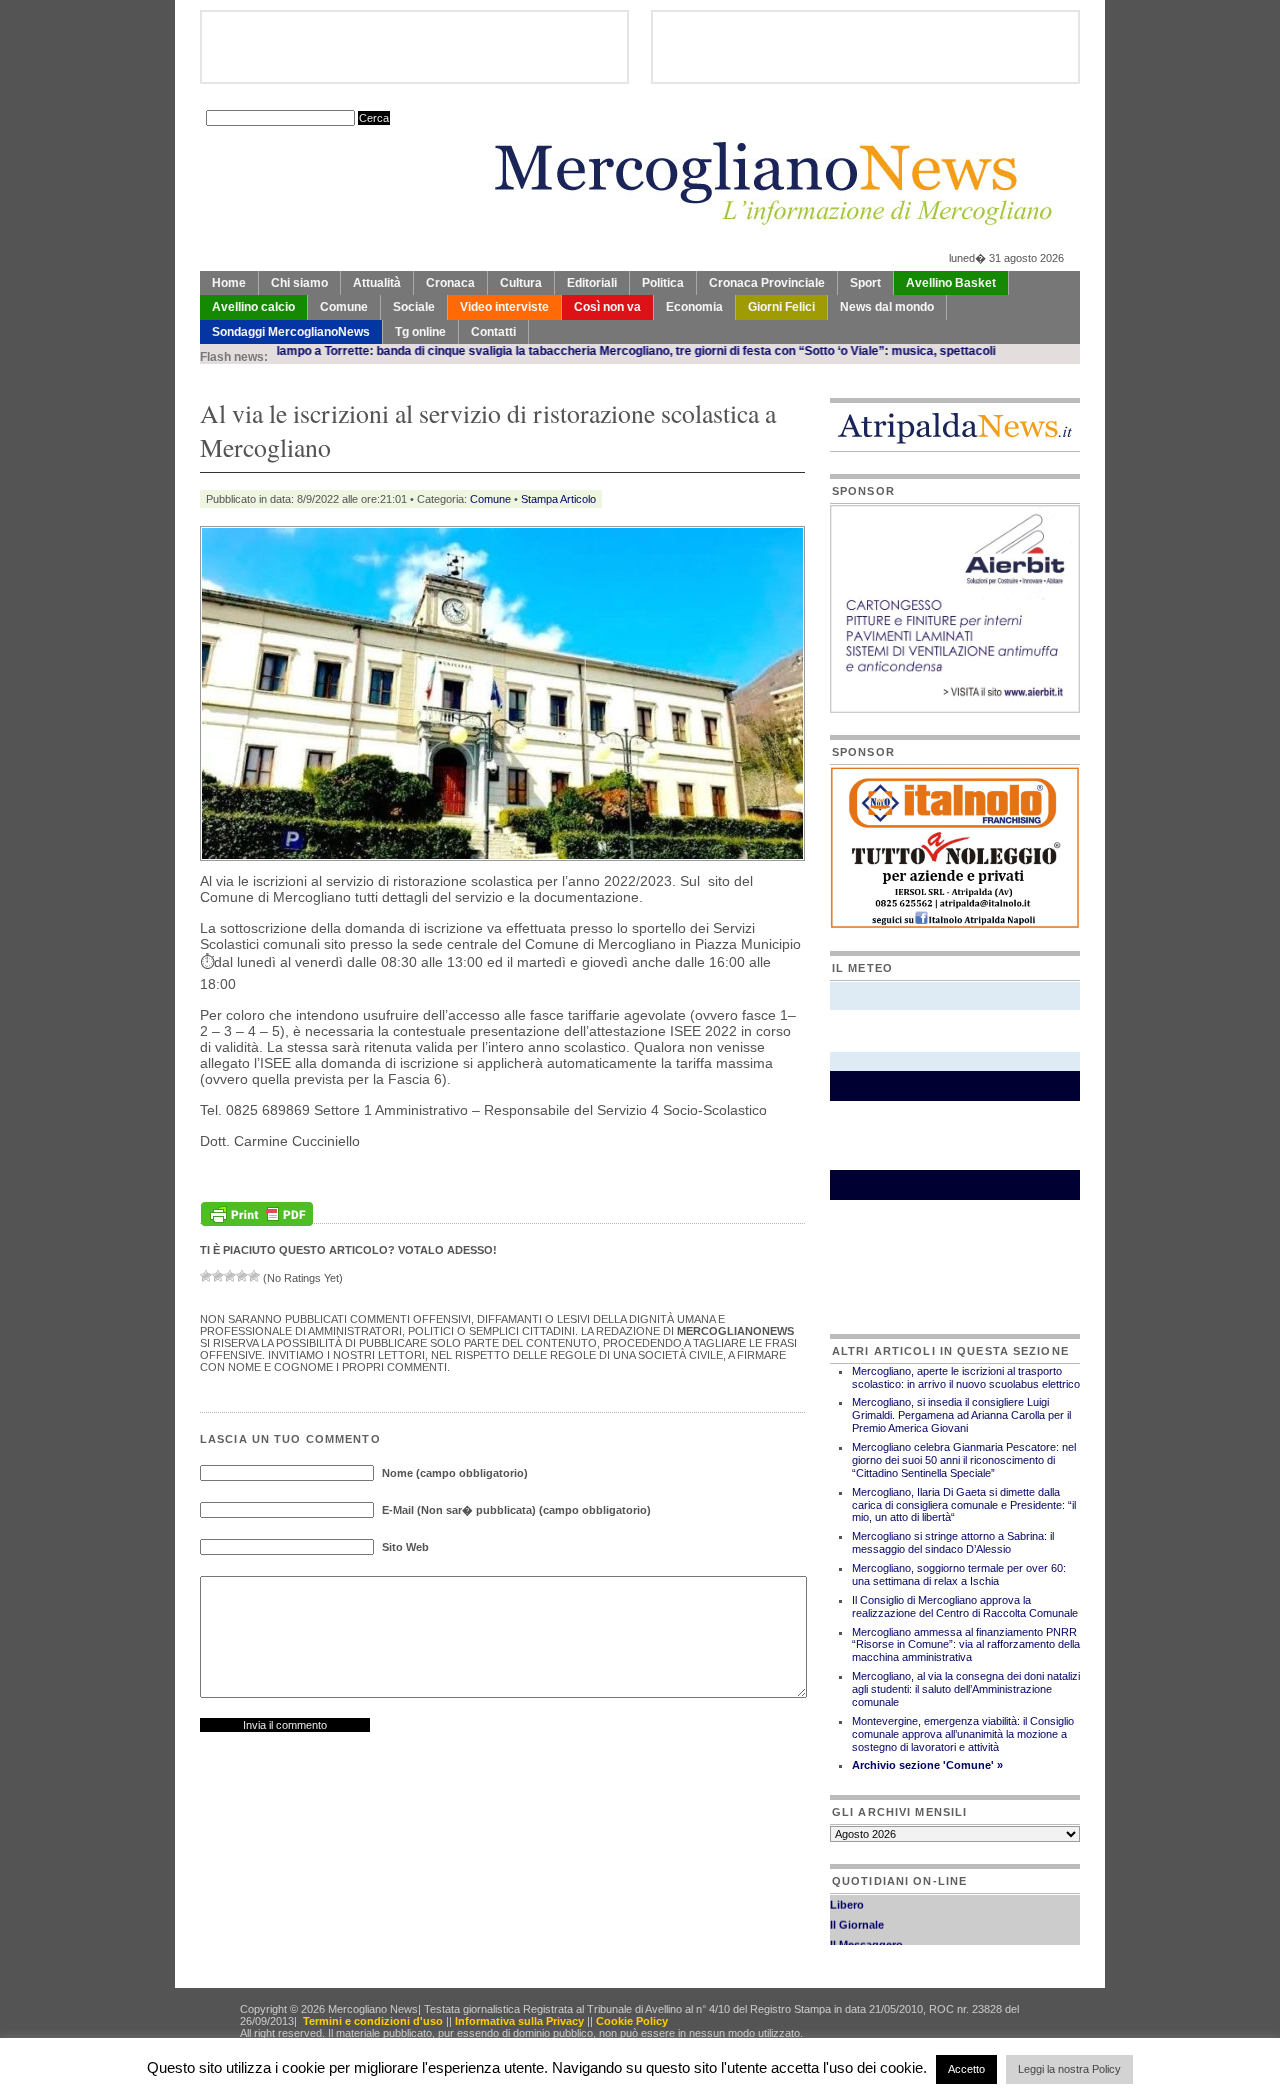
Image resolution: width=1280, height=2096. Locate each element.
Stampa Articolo (558, 499)
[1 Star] (206, 1276)
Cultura (521, 283)
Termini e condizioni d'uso (373, 2021)
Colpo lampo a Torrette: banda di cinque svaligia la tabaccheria (356, 351)
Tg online (420, 332)
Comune (344, 307)
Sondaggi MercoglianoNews (291, 332)
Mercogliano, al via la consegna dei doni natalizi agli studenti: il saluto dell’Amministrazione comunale (966, 1689)
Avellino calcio (253, 307)
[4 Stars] (242, 1276)
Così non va (607, 307)
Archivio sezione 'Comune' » (927, 1765)
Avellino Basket (951, 283)
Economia (694, 307)
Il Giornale (857, 1910)
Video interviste (504, 307)
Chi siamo (299, 283)
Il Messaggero (866, 1930)
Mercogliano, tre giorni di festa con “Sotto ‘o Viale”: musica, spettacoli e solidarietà (771, 351)
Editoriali (592, 283)
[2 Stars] (218, 1276)
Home (229, 283)
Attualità (377, 283)
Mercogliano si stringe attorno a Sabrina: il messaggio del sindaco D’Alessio (953, 1542)
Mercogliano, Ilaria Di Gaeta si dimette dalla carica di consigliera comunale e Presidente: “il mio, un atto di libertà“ (964, 1505)
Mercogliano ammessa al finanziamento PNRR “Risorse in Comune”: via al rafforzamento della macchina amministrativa (966, 1645)
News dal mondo (887, 307)
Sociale (414, 307)
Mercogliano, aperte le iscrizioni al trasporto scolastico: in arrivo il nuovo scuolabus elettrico (966, 1377)
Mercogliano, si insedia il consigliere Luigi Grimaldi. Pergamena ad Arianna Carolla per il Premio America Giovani (961, 1415)
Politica (663, 283)
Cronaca (450, 283)
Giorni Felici (781, 307)
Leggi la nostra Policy (1069, 2069)
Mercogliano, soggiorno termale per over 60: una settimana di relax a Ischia (959, 1574)
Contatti (493, 332)
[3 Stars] (230, 1276)
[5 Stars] (254, 1276)
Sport (865, 283)
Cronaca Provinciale (767, 283)
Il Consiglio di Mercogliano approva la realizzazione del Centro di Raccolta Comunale (965, 1606)
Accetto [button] (966, 2069)
